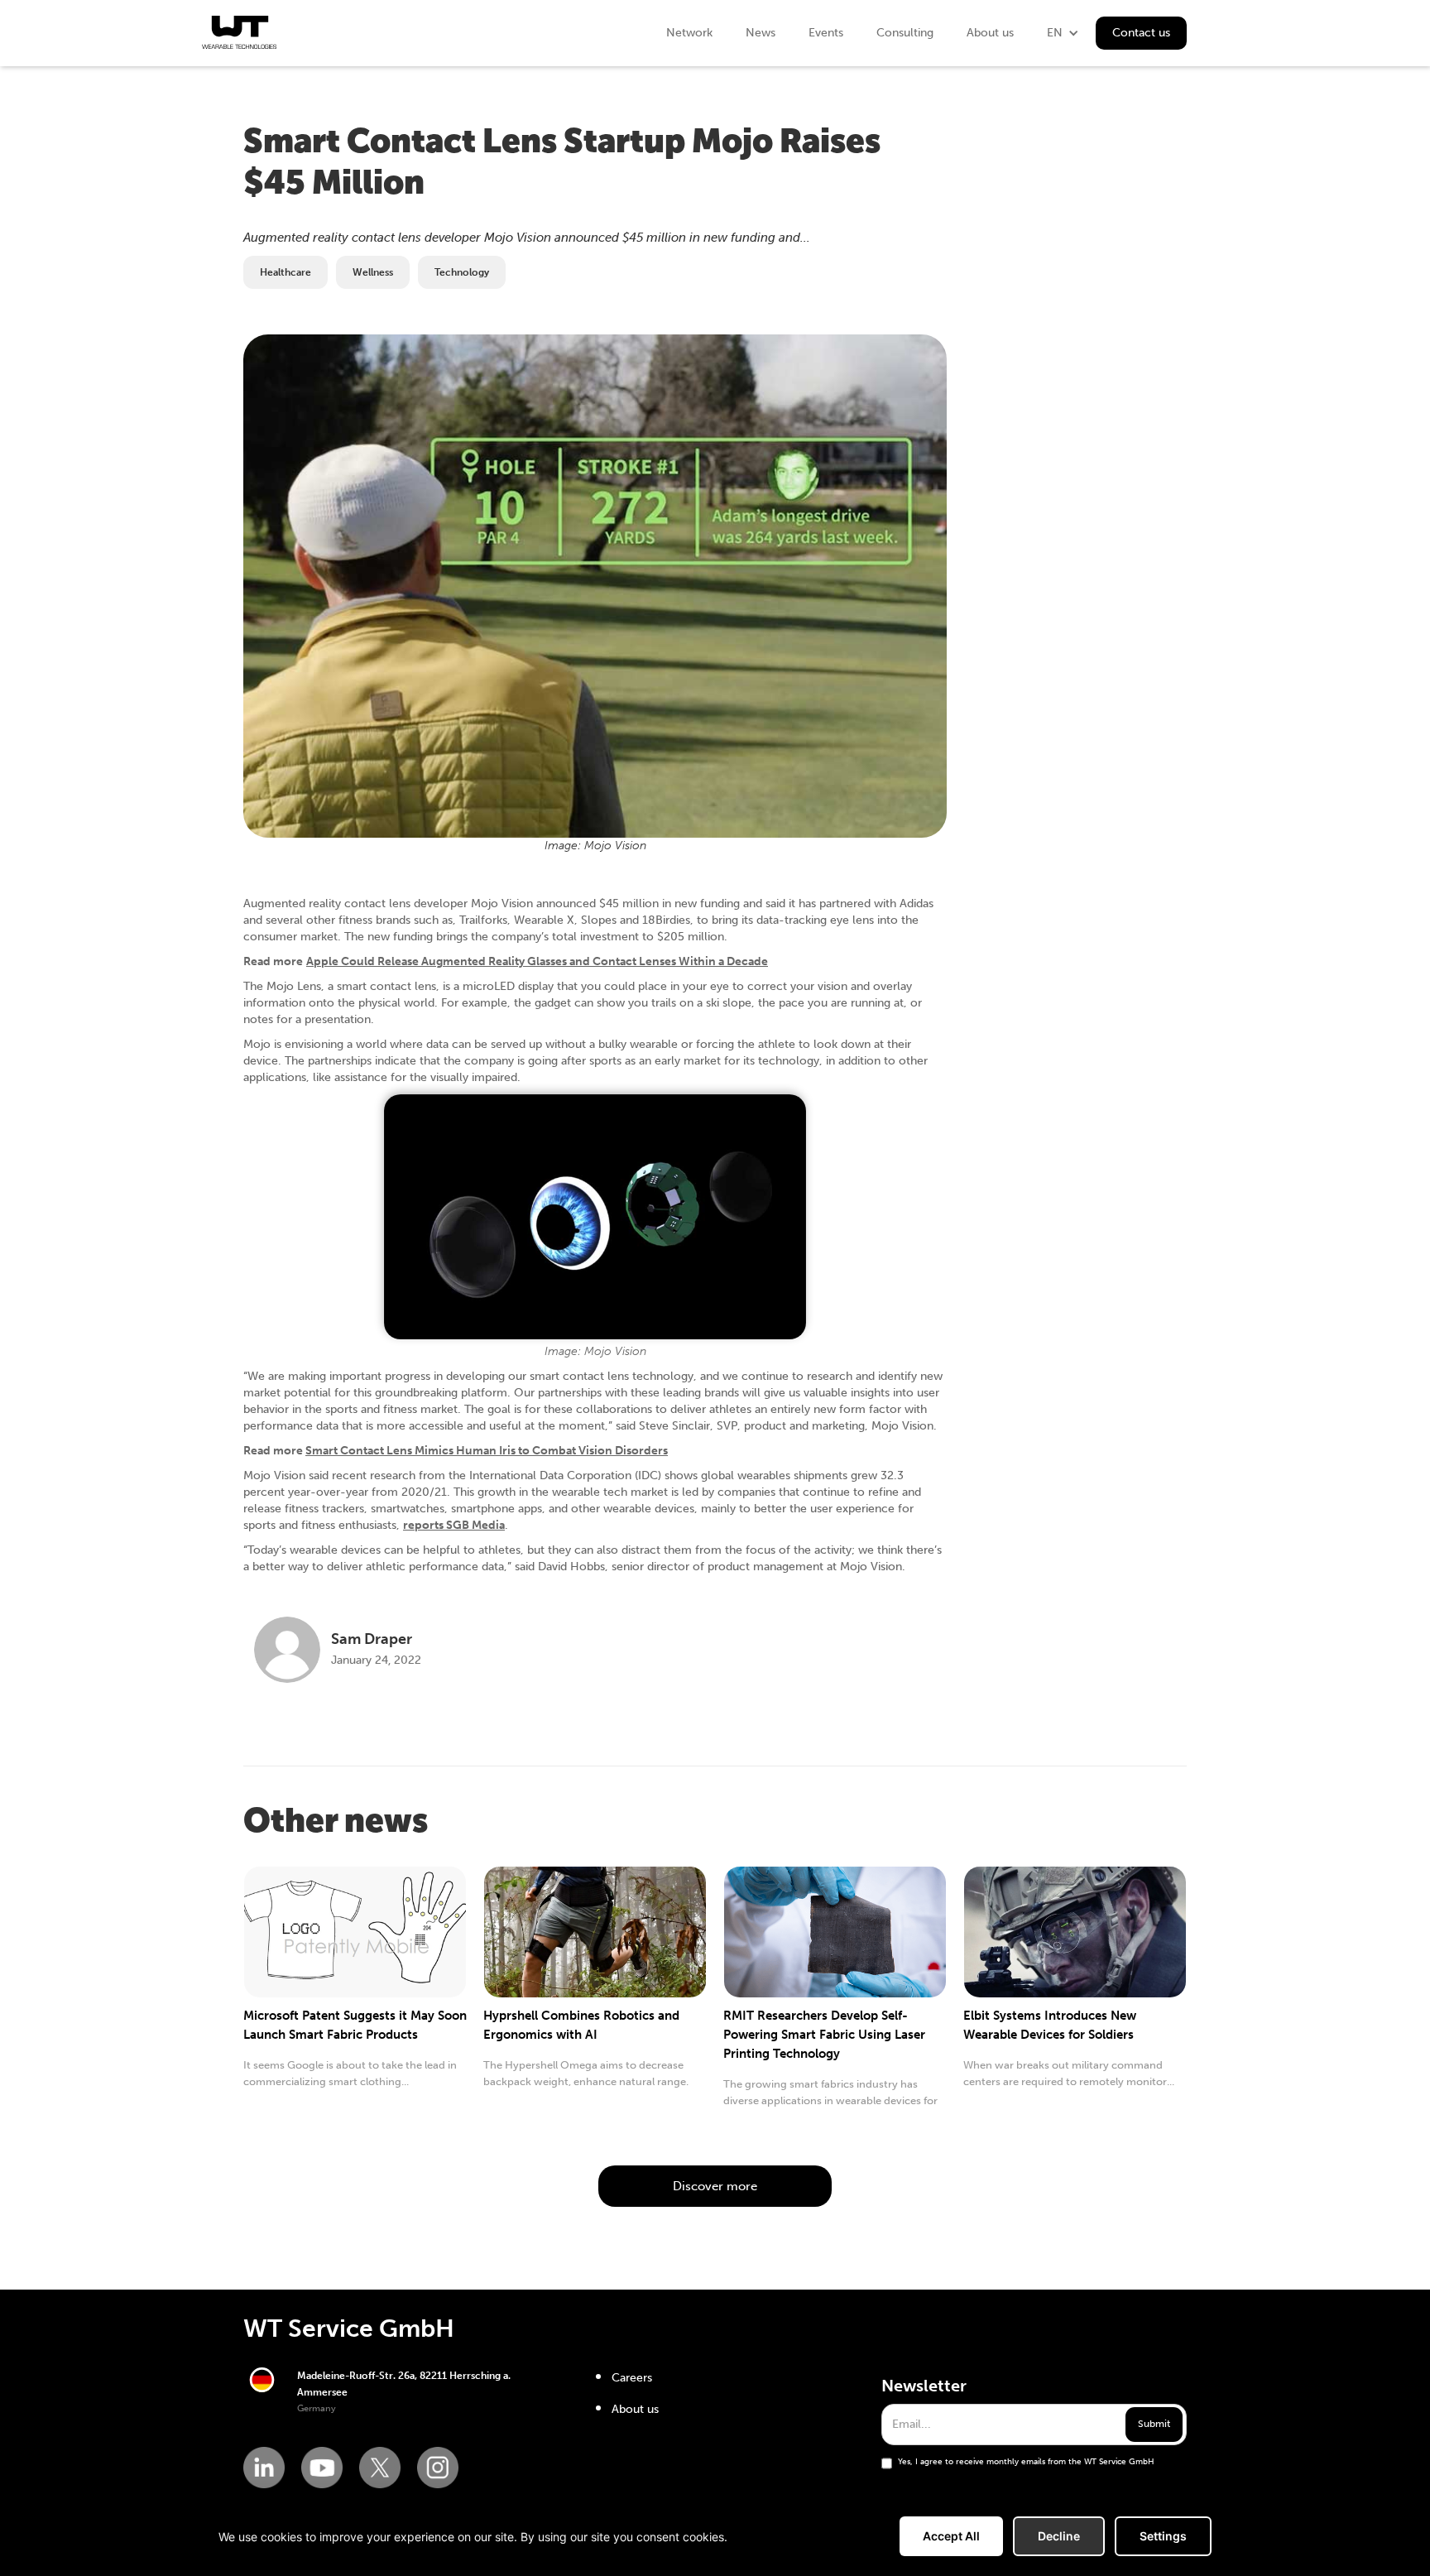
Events (826, 33)
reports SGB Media (454, 1525)
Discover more (715, 2186)
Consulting (905, 33)
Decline (1059, 2536)
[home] (239, 32)
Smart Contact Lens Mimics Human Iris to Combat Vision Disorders (487, 1451)
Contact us (1141, 33)
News (761, 33)
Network (689, 33)
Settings (1163, 2536)
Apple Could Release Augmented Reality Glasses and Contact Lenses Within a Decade (537, 961)
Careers (632, 2378)
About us (990, 33)
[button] (1063, 33)
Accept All (951, 2536)
